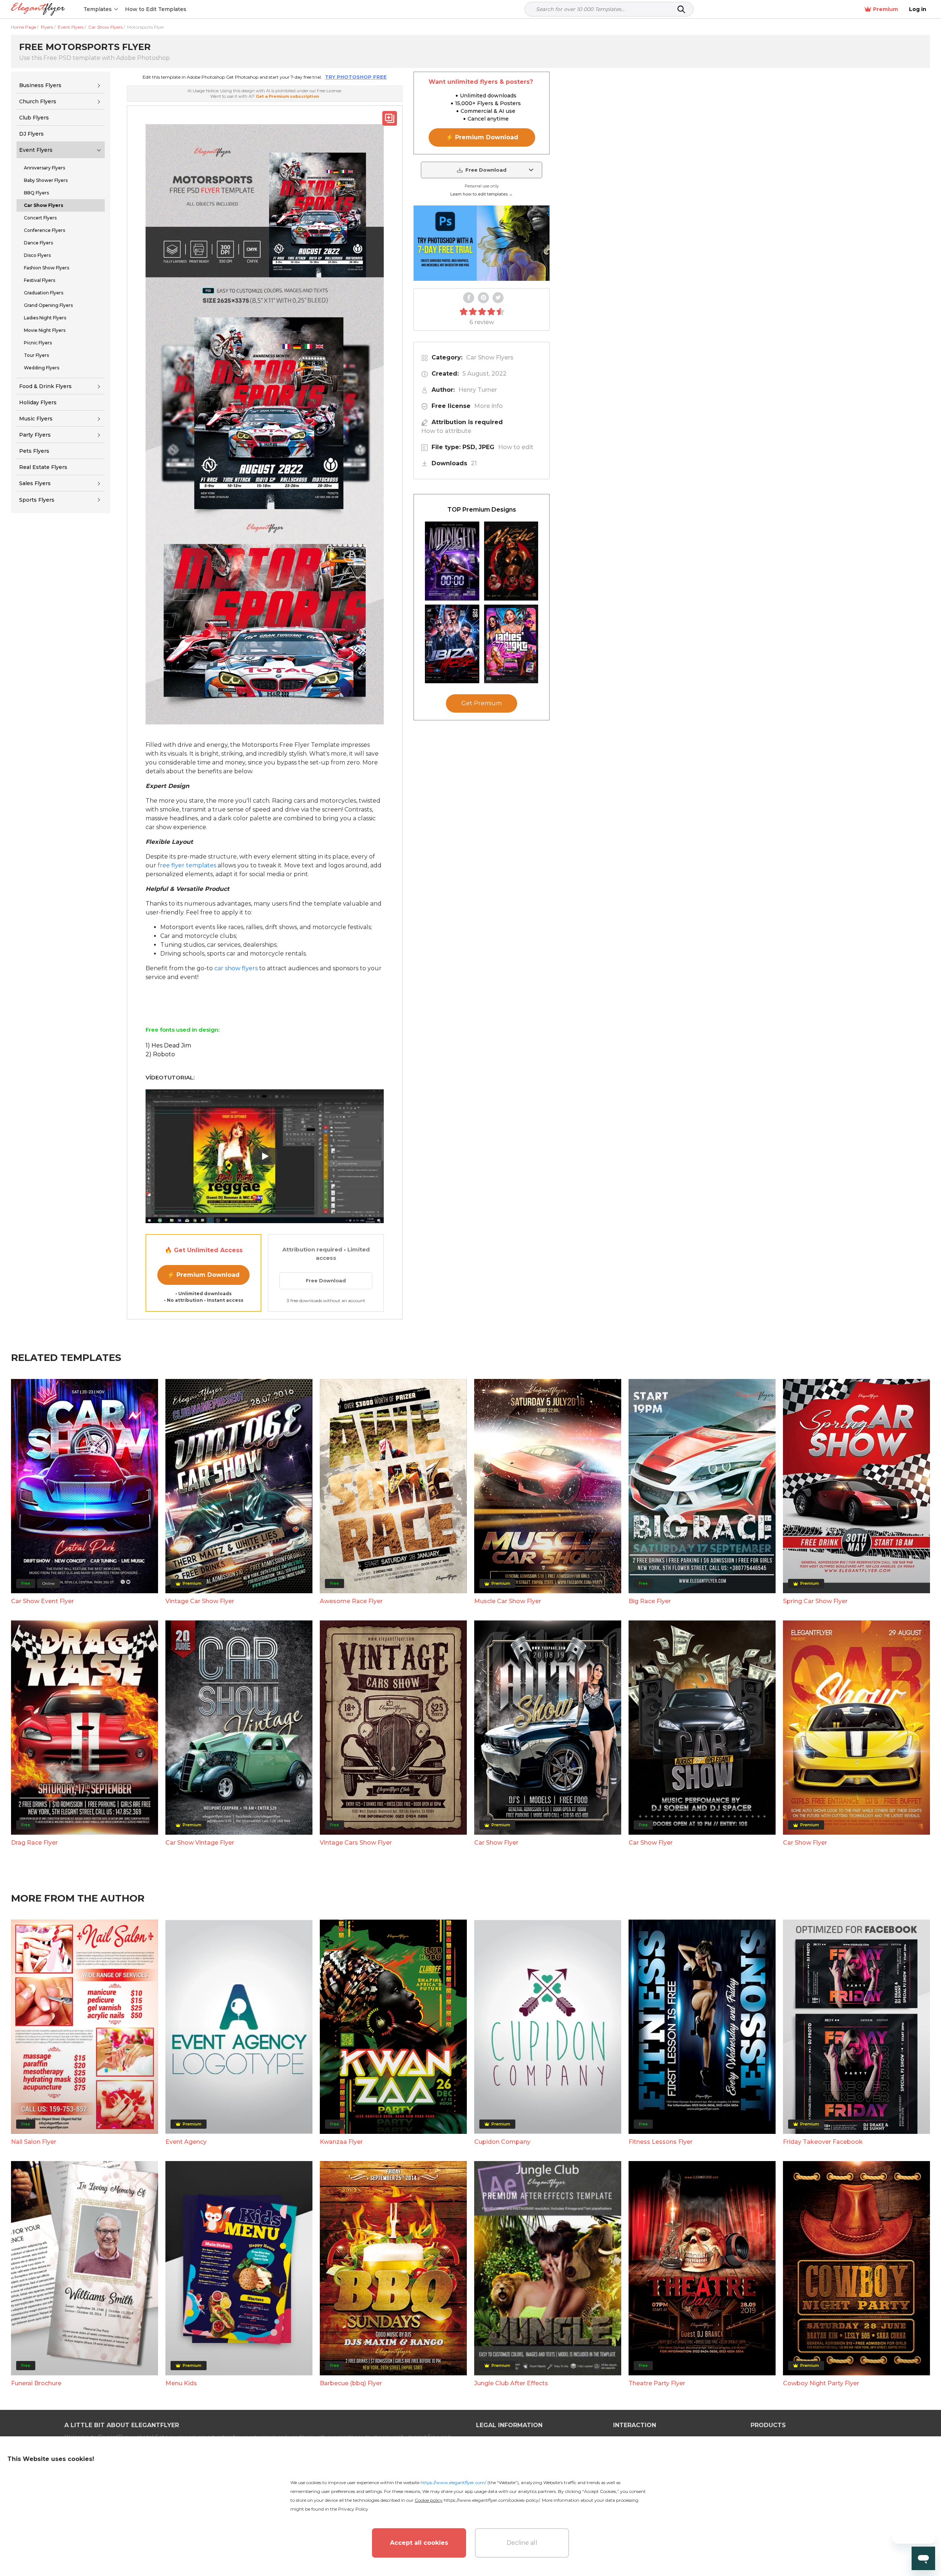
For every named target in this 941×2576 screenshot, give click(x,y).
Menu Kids (181, 2383)
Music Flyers (36, 419)
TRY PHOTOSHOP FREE (356, 77)
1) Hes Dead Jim (168, 1045)
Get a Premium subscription (287, 96)
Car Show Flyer (496, 1843)
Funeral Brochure (36, 2383)
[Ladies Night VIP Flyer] (511, 644)
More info (489, 406)
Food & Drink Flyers (45, 386)
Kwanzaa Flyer (341, 2142)
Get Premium (482, 704)
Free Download (326, 1280)
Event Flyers (36, 150)
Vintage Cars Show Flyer (356, 1843)
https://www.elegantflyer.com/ (453, 2482)
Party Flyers (35, 435)
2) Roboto (160, 1054)
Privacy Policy (353, 2509)
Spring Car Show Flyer (815, 1601)
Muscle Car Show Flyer (508, 1601)
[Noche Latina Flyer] (511, 561)
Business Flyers (40, 85)
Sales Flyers (35, 483)
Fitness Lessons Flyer (661, 2142)
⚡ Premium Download (203, 1275)
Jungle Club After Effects (511, 2383)
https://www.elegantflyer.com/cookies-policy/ (492, 2500)
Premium (885, 9)
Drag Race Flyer (34, 1843)
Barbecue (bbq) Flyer (351, 2383)
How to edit (516, 447)
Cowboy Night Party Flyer (821, 2383)
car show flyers (236, 968)
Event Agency (186, 2142)
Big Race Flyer (650, 1601)
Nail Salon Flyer (34, 2142)
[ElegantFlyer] (38, 9)
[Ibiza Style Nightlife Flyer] (452, 644)
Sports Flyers (37, 500)
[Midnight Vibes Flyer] (452, 561)
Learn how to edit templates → (482, 194)
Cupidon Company (502, 2142)
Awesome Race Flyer (351, 1601)
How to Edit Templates (156, 9)
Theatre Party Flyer (657, 2383)
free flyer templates (187, 865)
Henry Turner (478, 390)
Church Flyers (38, 101)
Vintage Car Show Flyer (200, 1601)
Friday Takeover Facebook (823, 2142)
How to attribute (446, 431)
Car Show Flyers (490, 357)
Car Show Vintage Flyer (200, 1843)
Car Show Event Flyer (42, 1601)
